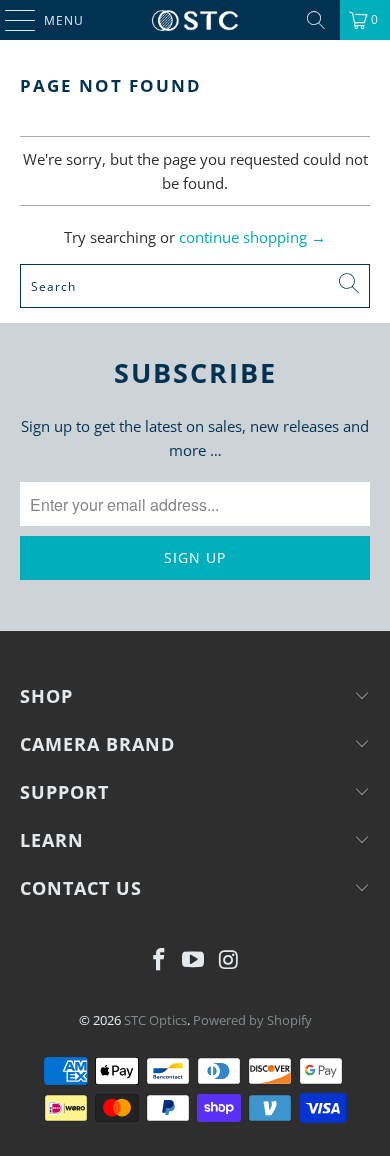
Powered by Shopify (252, 1020)
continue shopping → (252, 237)
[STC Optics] (195, 20)
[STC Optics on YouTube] (194, 960)
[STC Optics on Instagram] (229, 960)
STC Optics (155, 1020)
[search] (195, 286)
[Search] (316, 20)
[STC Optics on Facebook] (159, 960)
